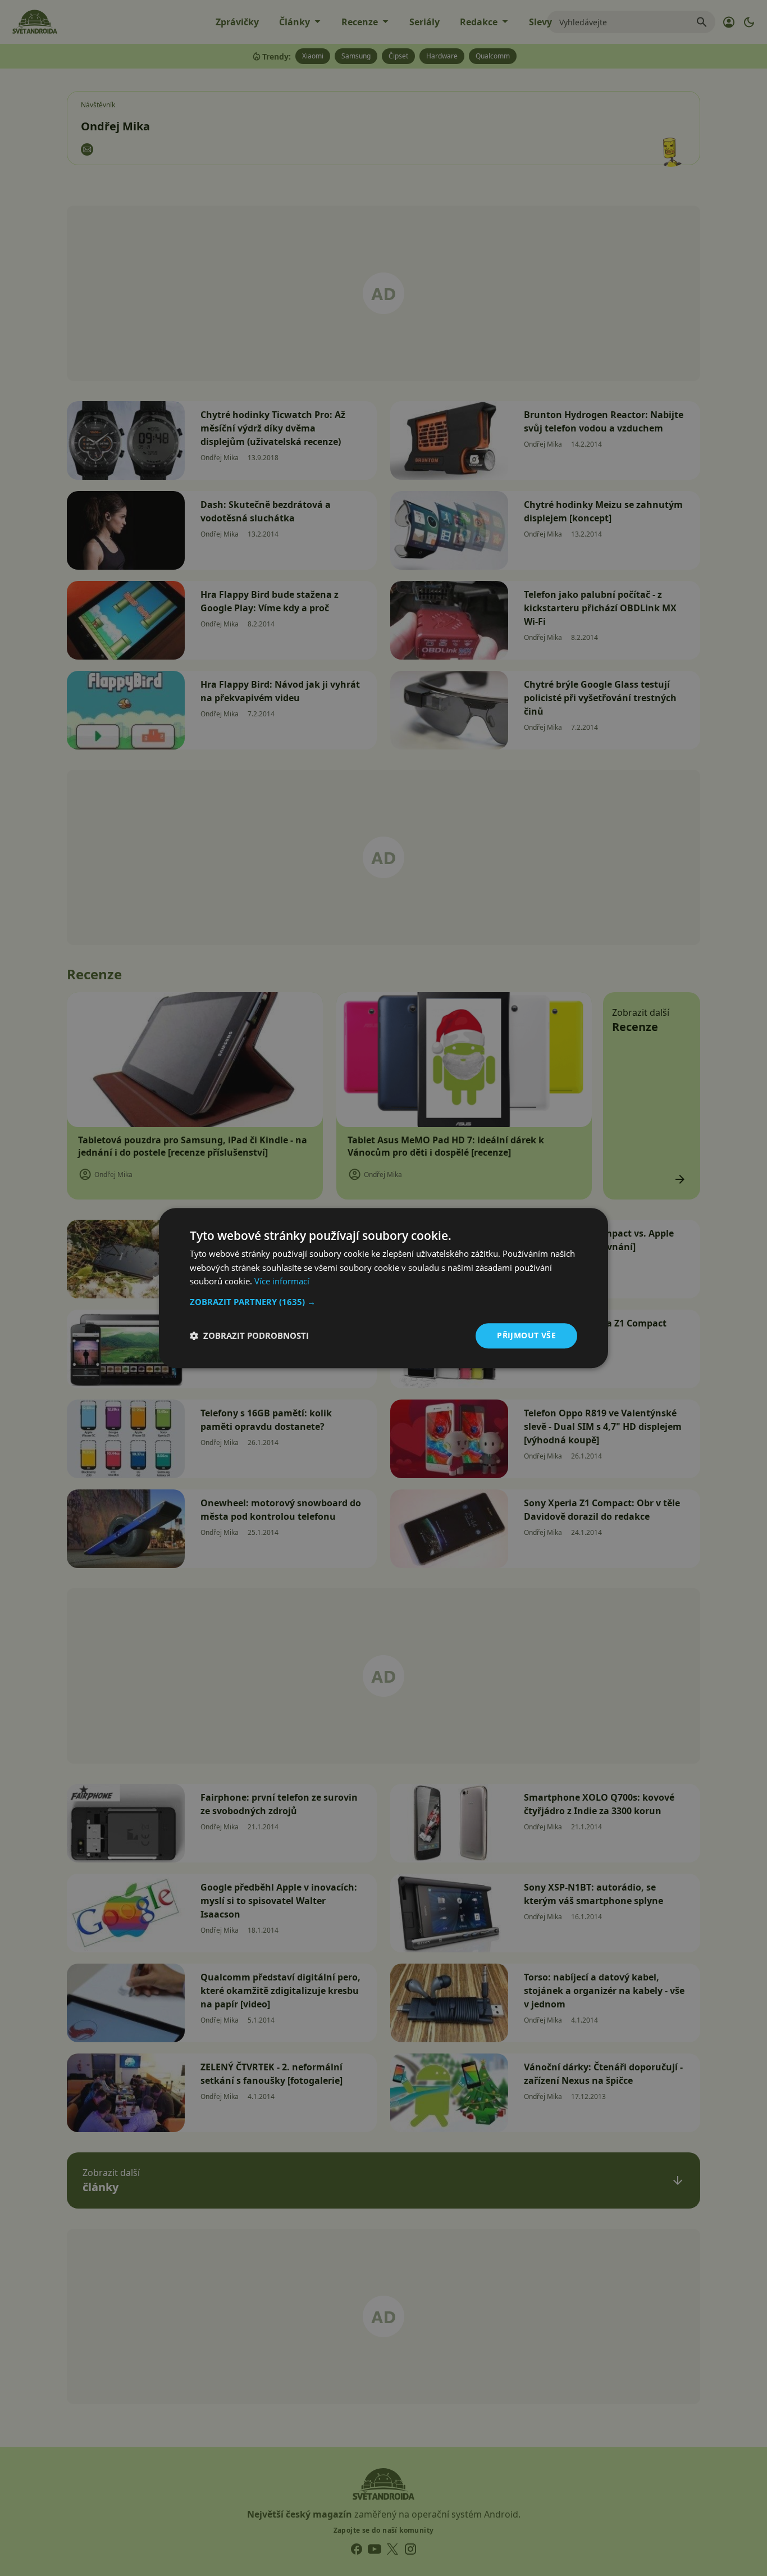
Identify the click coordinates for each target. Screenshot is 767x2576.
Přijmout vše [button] (526, 1335)
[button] (383, 1302)
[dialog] (383, 1288)
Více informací (282, 1282)
